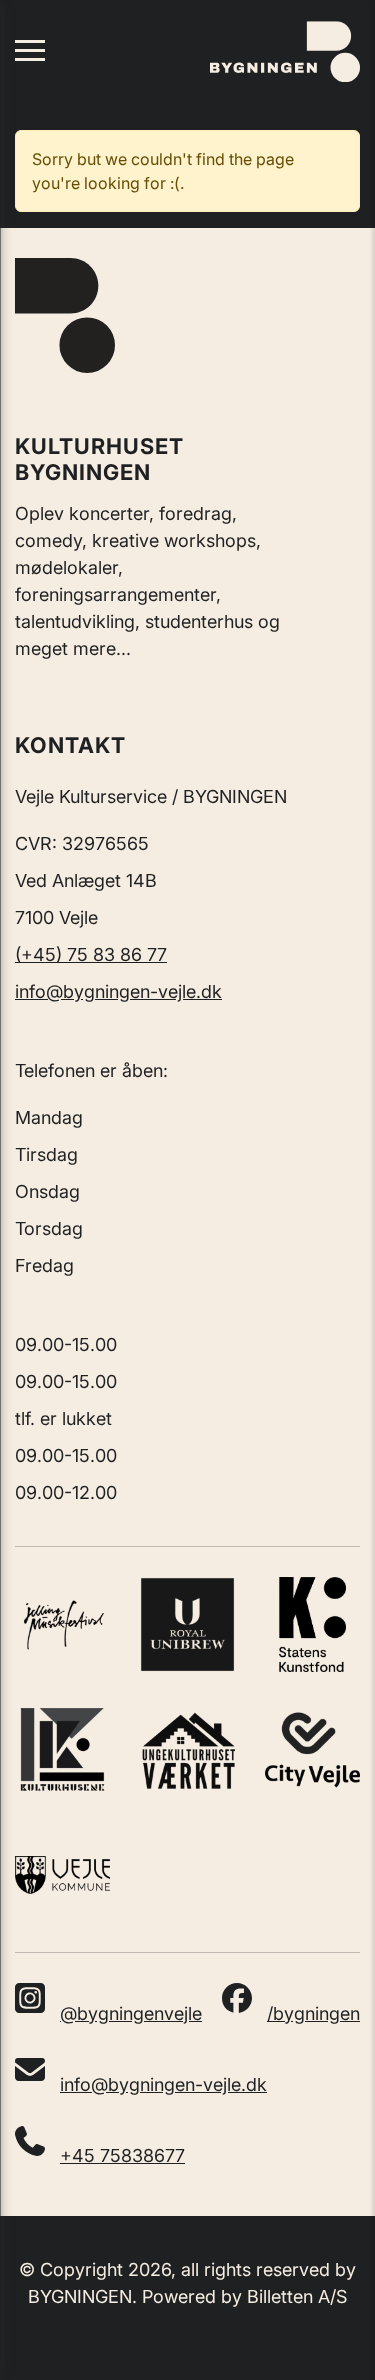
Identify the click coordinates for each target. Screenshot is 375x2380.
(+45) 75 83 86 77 (91, 954)
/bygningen (313, 2013)
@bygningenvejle (131, 2013)
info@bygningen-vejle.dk (118, 991)
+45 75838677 (122, 2155)
